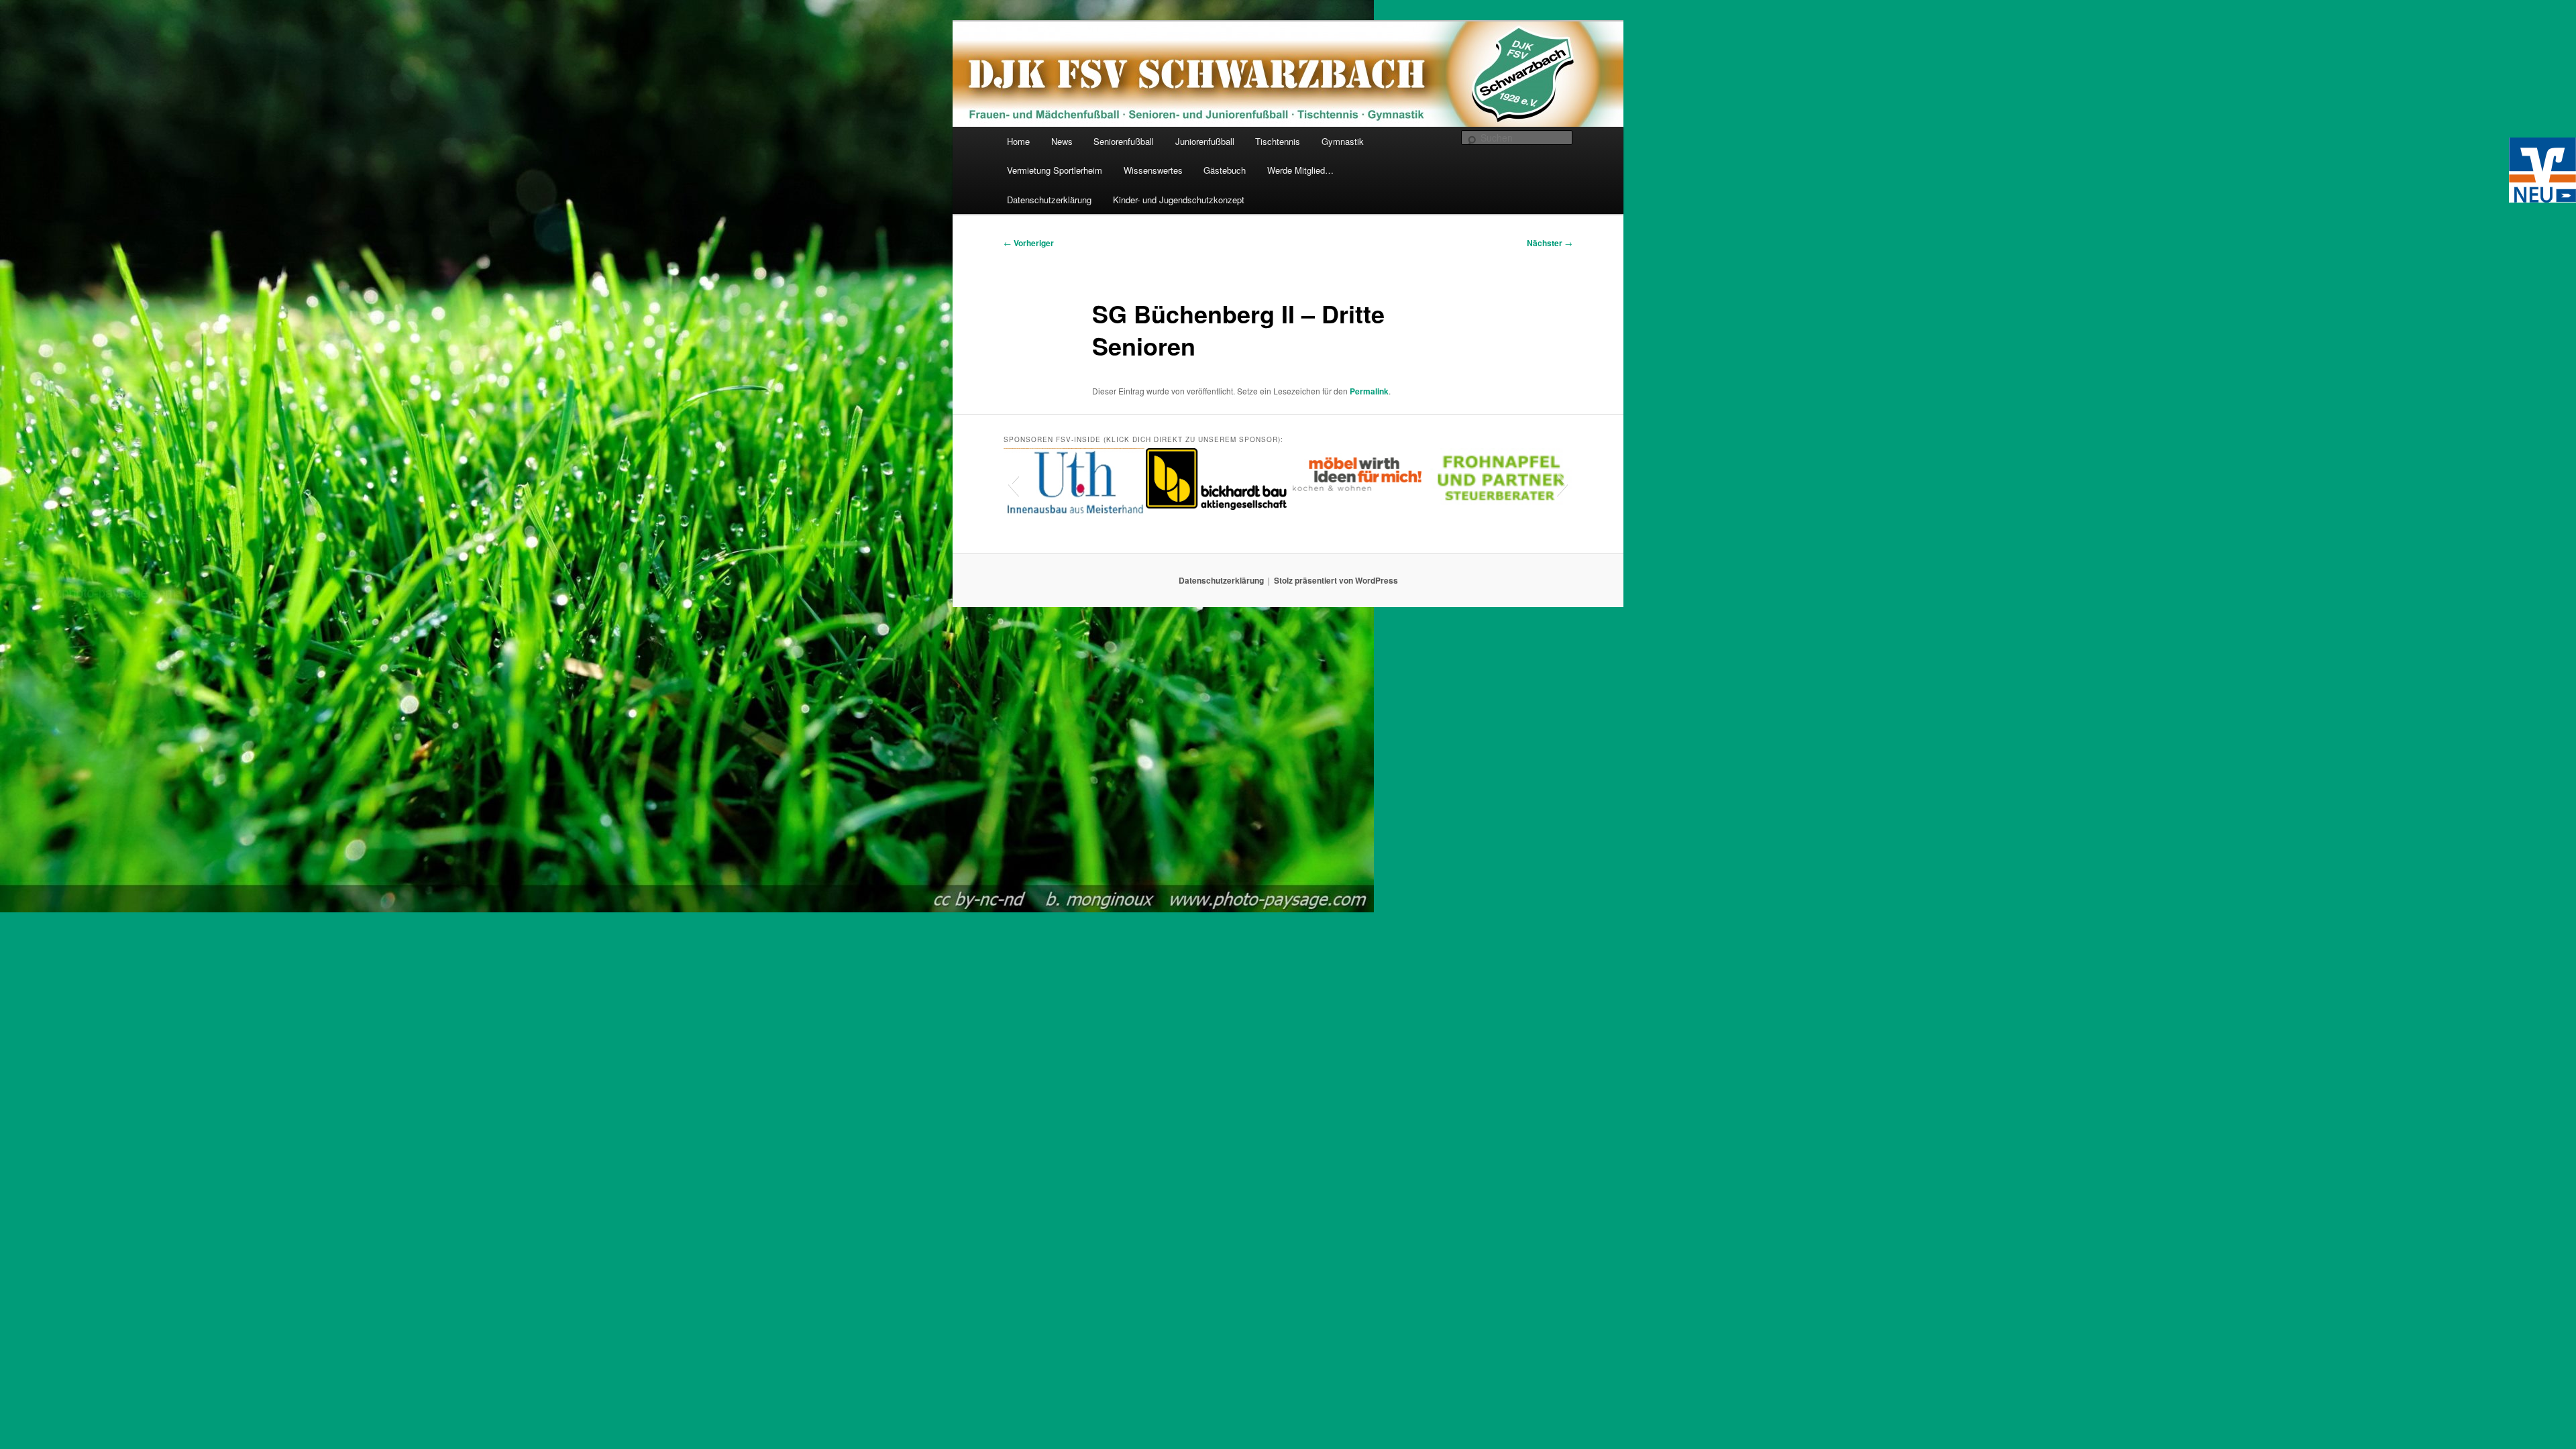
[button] (1013, 484)
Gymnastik (1343, 141)
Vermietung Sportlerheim (1055, 170)
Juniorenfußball (1205, 141)
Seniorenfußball (1124, 141)
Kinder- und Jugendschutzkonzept (1179, 200)
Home (1018, 141)
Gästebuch (1225, 170)
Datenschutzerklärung (1049, 200)
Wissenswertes (1153, 170)
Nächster (1550, 243)
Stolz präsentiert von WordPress (1336, 580)
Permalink (1369, 391)
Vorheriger (1029, 243)
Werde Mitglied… (1300, 170)
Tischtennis (1278, 141)
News (1062, 141)
